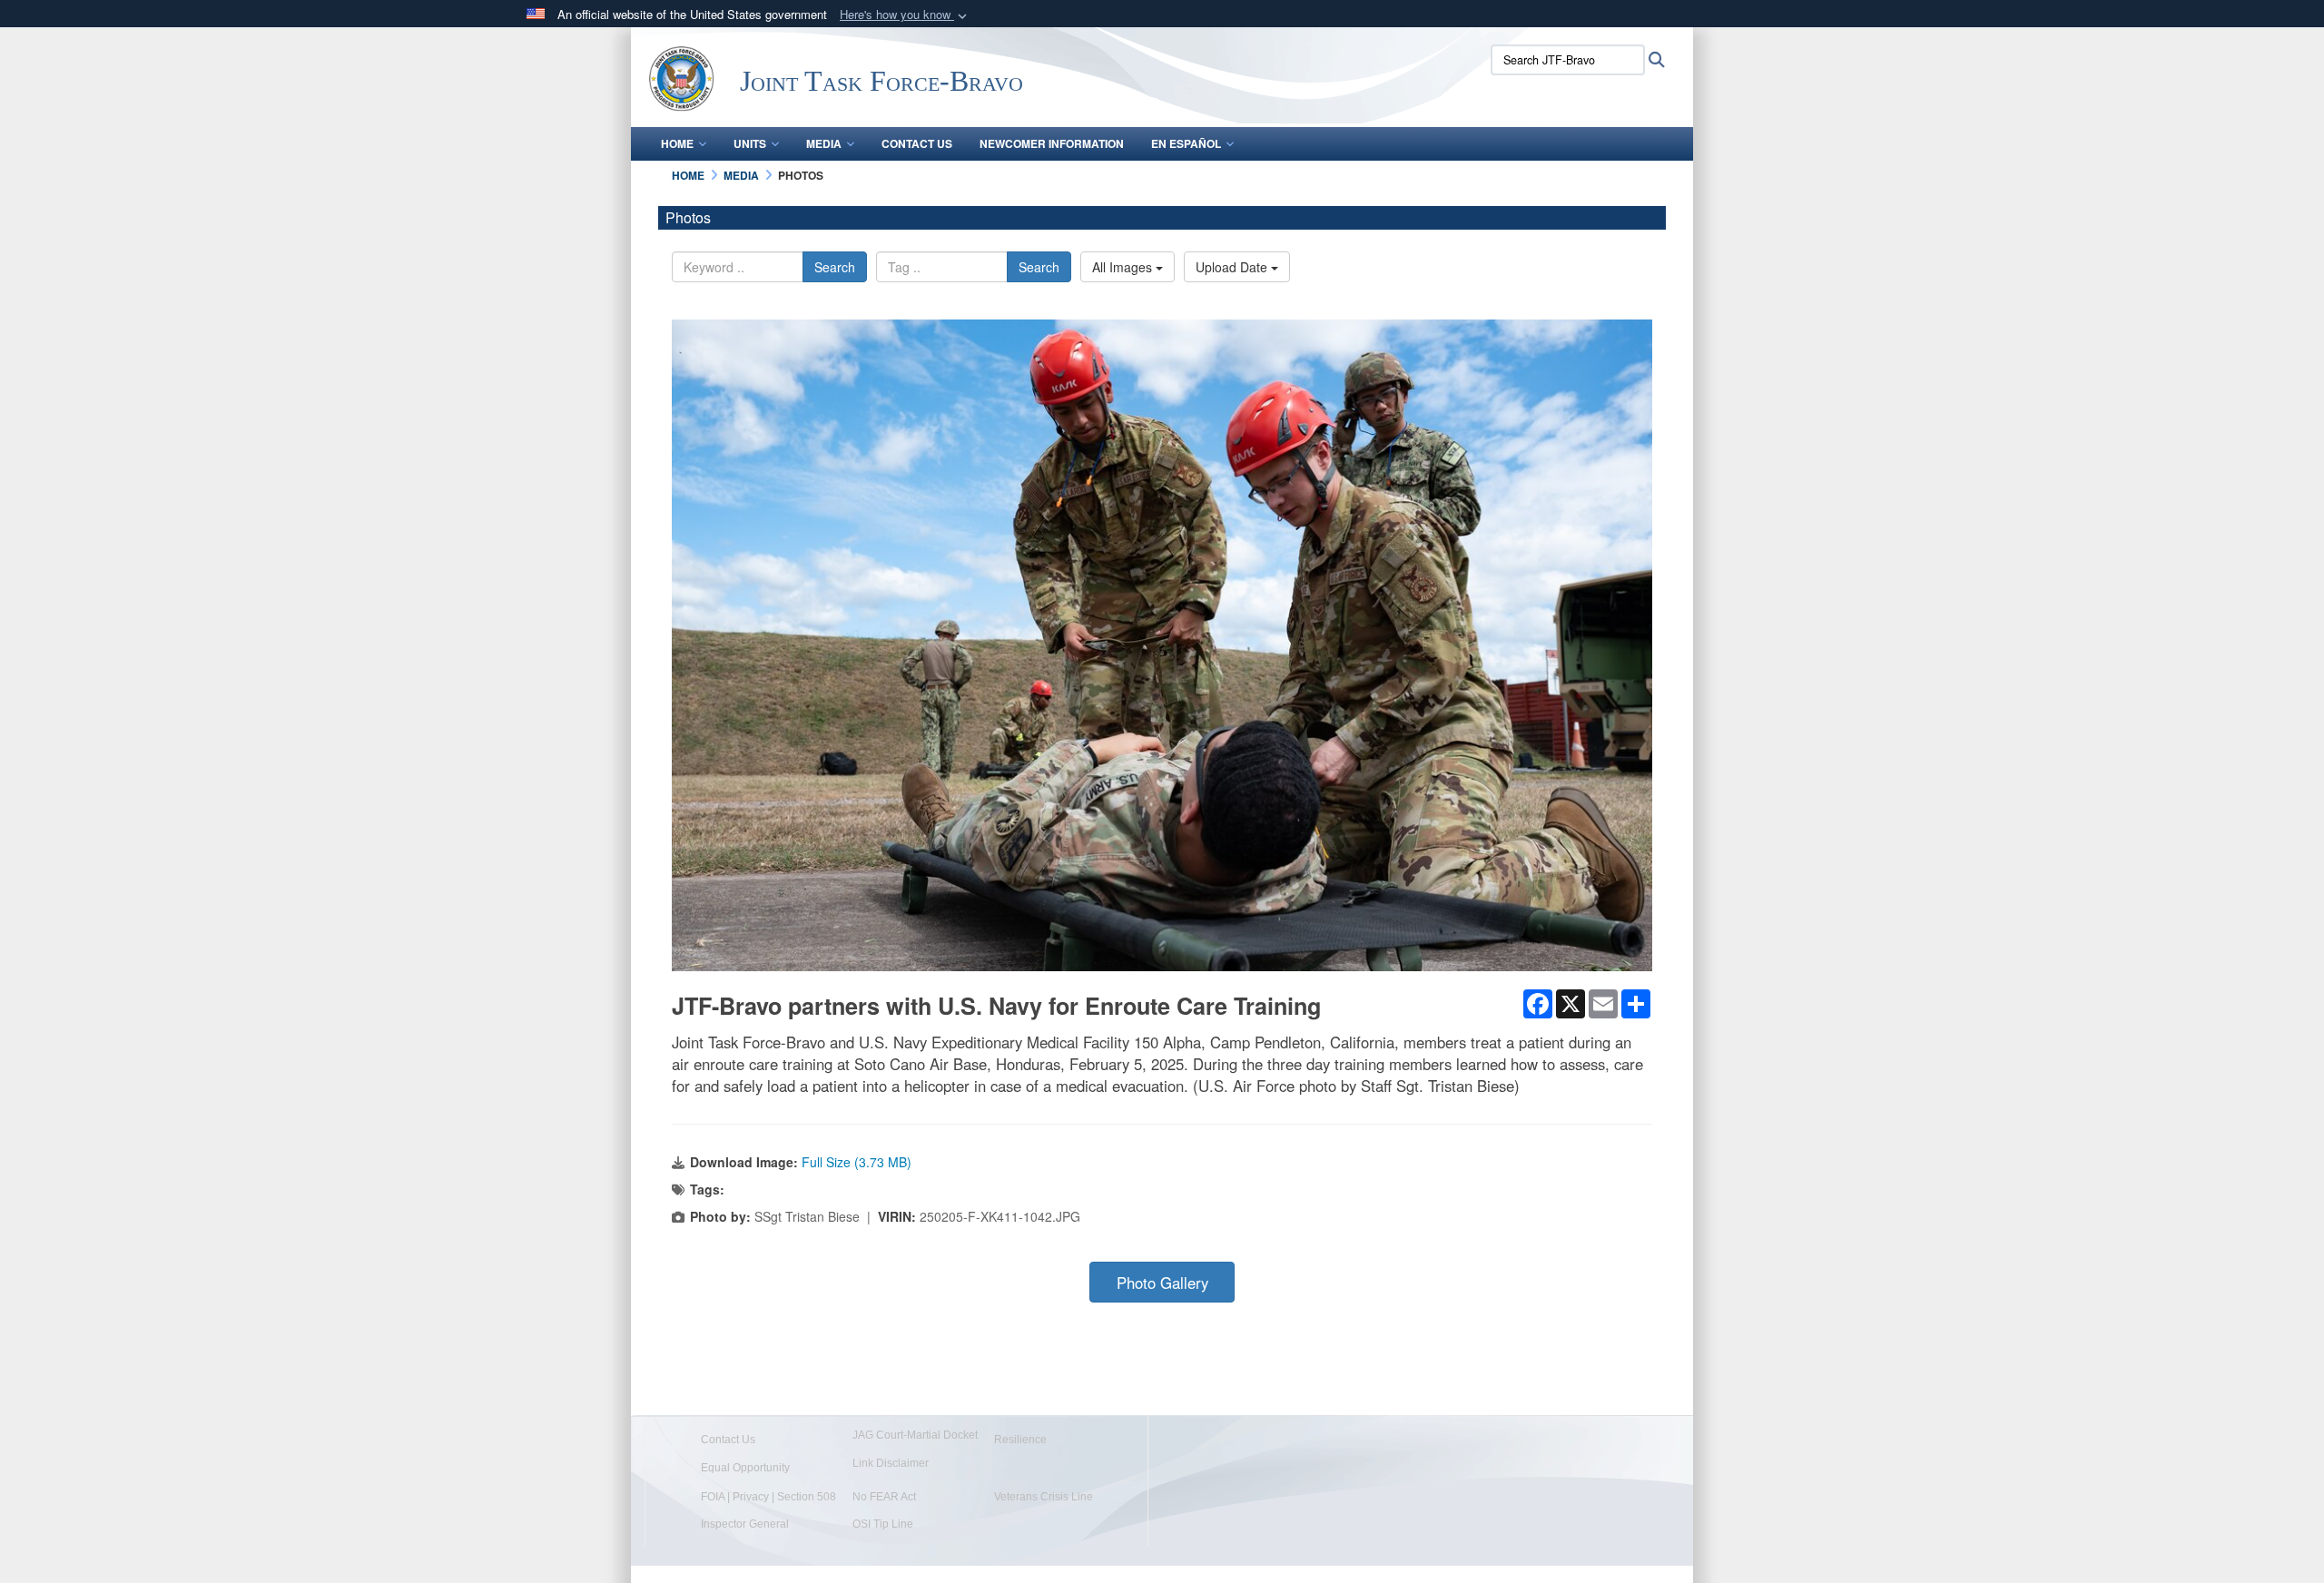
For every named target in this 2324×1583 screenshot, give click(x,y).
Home (677, 143)
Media (824, 143)
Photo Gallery (1162, 1283)
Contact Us (917, 143)
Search (835, 267)
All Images (1124, 267)
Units (750, 143)
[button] (905, 15)
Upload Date (1233, 267)
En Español (1186, 143)
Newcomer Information (1052, 143)
